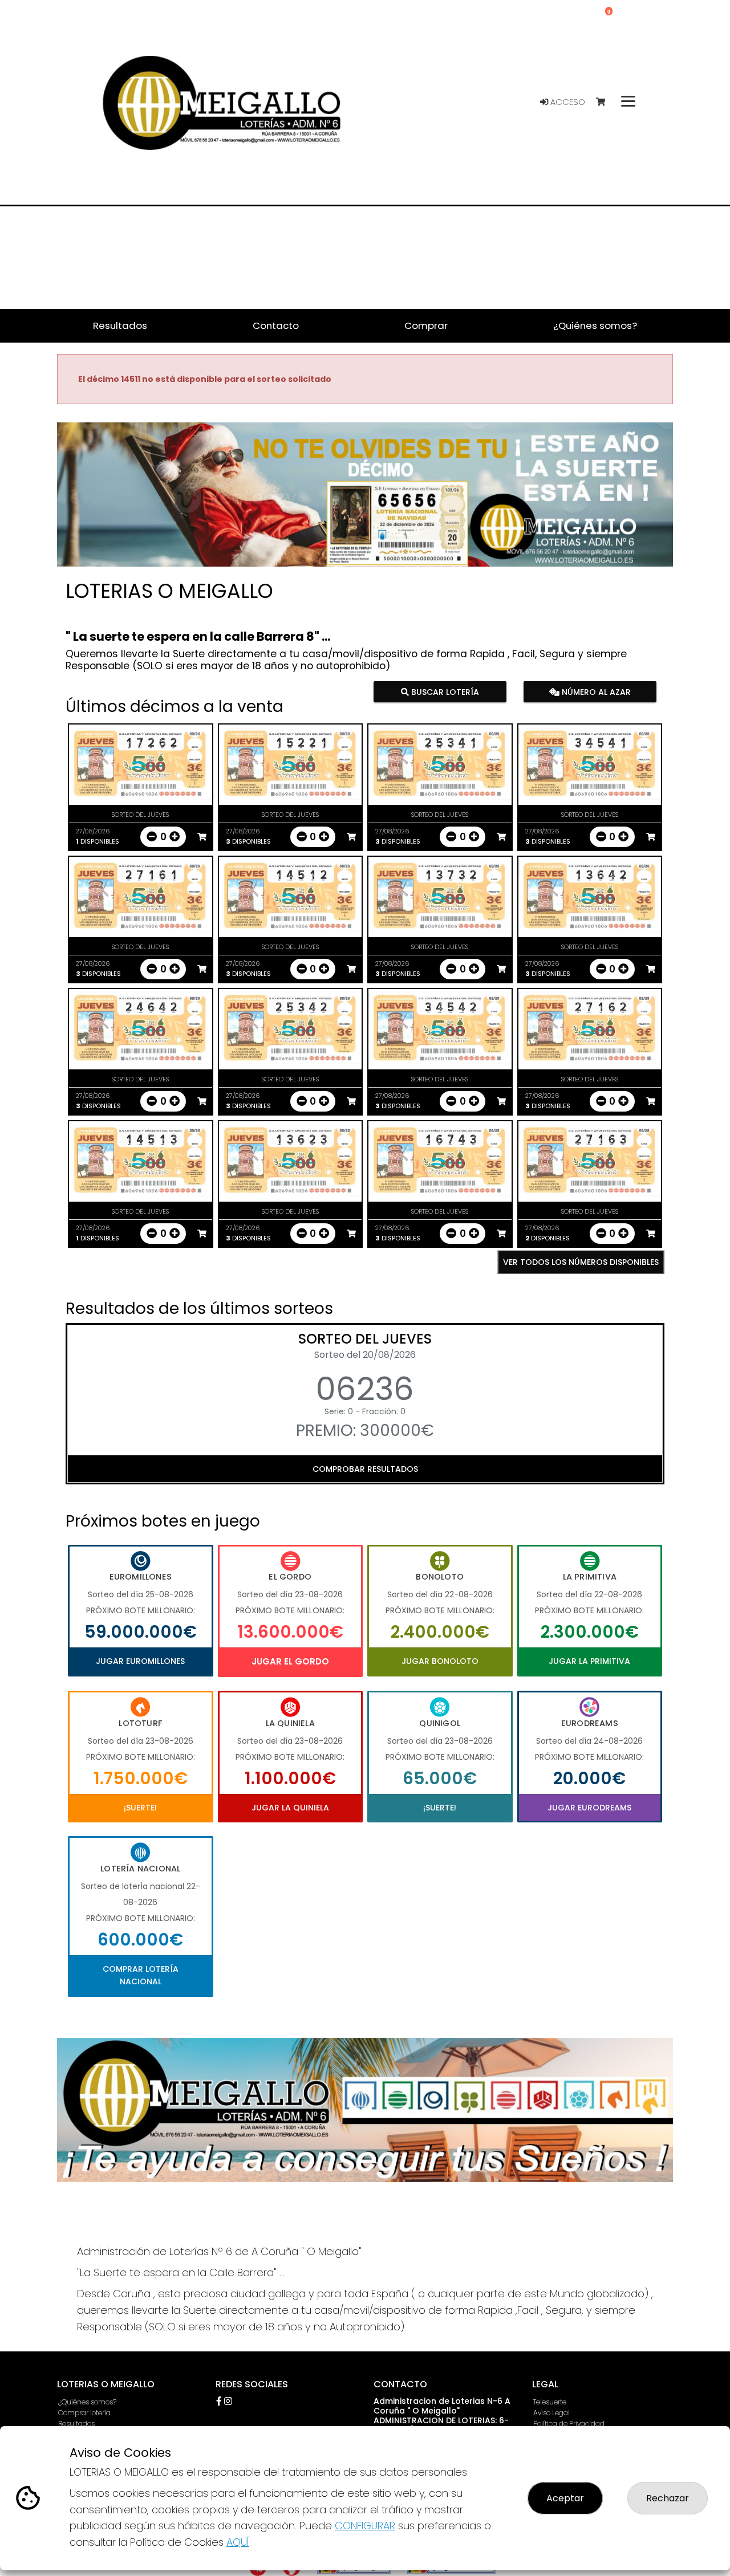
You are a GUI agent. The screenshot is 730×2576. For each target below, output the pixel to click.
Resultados (76, 2424)
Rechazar (668, 2498)
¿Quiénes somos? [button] (595, 325)
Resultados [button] (120, 325)
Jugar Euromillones (140, 1661)
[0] (606, 102)
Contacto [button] (276, 325)
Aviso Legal (551, 2413)
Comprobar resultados (365, 1469)
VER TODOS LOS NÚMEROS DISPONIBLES (581, 1262)
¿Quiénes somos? (87, 2402)
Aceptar (565, 2498)
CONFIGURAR (365, 2526)
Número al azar (595, 692)
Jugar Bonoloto (440, 1661)
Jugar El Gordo (290, 1661)
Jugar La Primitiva (589, 1661)
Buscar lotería (444, 692)
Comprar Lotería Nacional (141, 1975)
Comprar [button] (426, 325)
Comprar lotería (84, 2413)
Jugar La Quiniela (290, 1808)
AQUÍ (238, 2542)
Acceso (567, 102)
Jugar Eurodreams (589, 1808)
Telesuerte (550, 2402)
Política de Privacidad (569, 2424)
